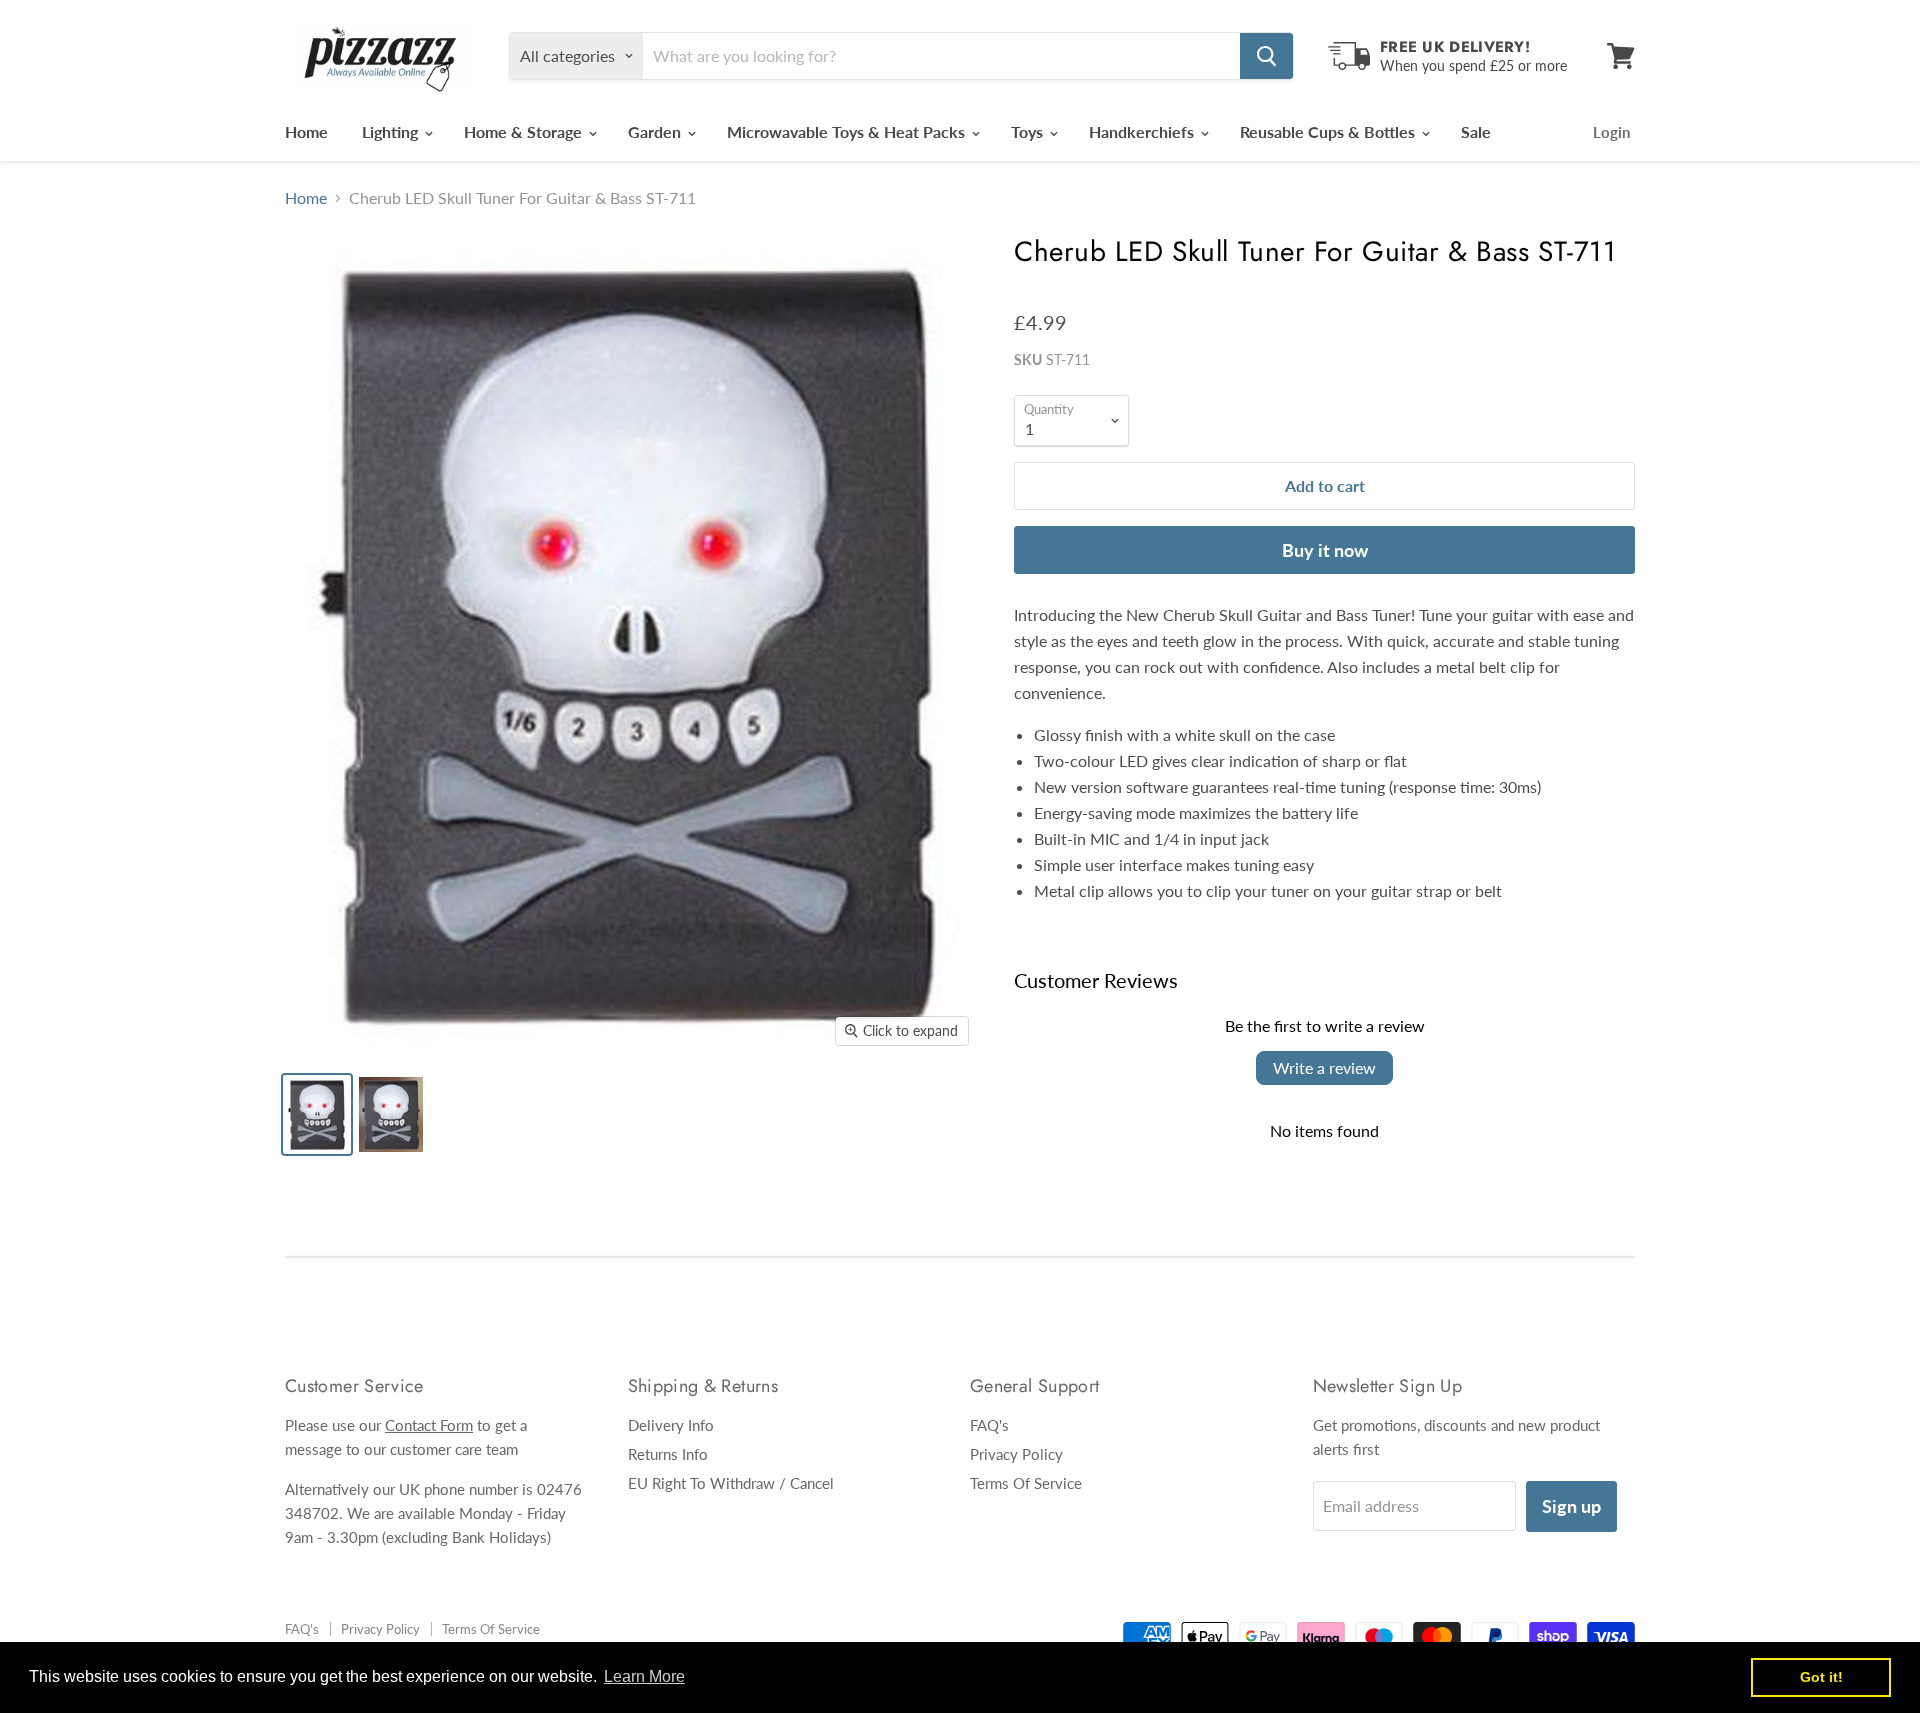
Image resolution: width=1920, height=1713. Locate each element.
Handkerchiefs (1143, 131)
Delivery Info (671, 1425)
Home (306, 131)
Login (1611, 132)
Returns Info (668, 1454)
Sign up (1571, 1506)
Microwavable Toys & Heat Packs (848, 131)
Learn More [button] (644, 1676)
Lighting (392, 131)
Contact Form (429, 1425)
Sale (1476, 131)
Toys (1029, 131)
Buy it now (1325, 550)
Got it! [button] (1821, 1677)
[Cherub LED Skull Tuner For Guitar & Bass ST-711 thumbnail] (317, 1114)
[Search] (1266, 56)
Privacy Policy (1016, 1454)
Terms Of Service (1026, 1483)
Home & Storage (525, 131)
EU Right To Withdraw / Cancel (731, 1483)
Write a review (1324, 1067)
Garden (656, 131)
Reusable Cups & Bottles (1329, 131)
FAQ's (989, 1425)
